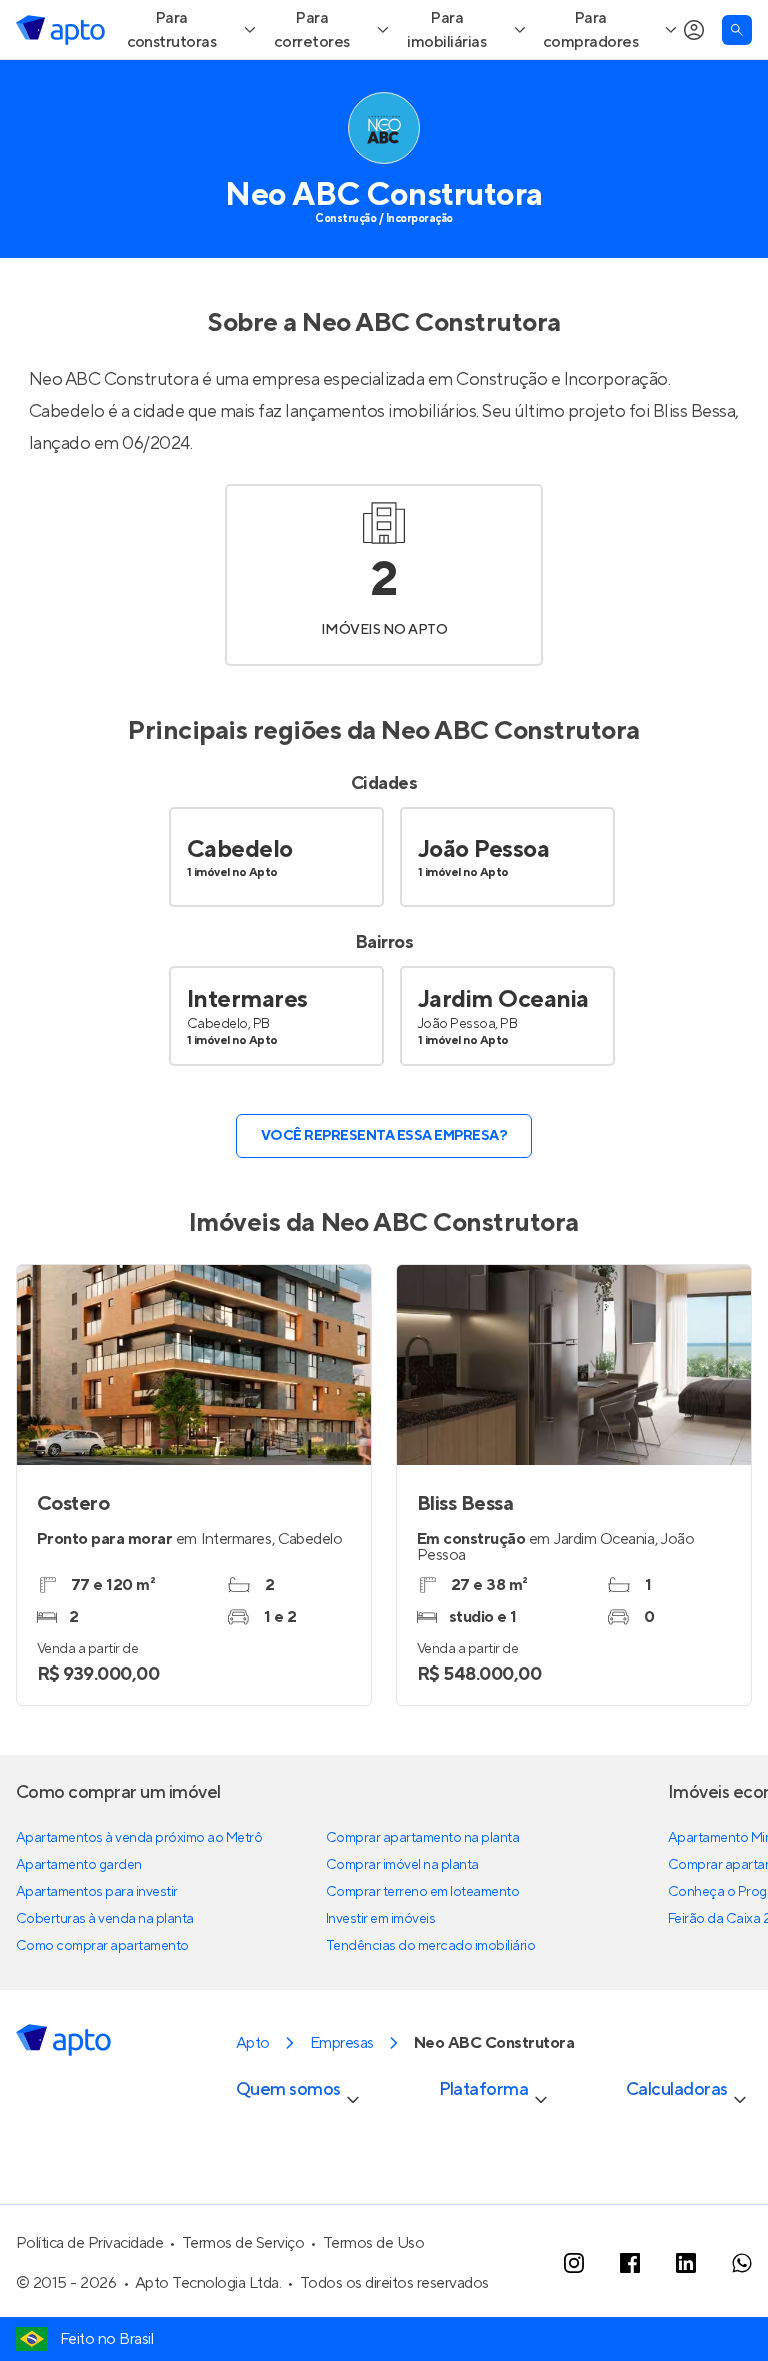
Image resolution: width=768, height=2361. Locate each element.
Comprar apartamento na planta (422, 1896)
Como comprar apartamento (102, 2004)
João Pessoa (484, 907)
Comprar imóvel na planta (402, 1923)
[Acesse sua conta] (694, 88)
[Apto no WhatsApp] (742, 2321)
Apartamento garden (79, 1923)
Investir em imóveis (381, 1977)
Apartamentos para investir (97, 1950)
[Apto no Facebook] (630, 2321)
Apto (253, 2101)
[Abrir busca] (737, 88)
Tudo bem (698, 28)
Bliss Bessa (694, 469)
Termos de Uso (374, 2301)
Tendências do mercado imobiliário (430, 2004)
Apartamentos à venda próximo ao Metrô (139, 1896)
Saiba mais (228, 28)
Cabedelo (240, 907)
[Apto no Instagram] (574, 2321)
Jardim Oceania (503, 1057)
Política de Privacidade (89, 2301)
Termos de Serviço (243, 2301)
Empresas (342, 2101)
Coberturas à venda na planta (105, 1977)
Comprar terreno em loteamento (422, 1950)
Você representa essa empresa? (384, 1194)
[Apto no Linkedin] (686, 2321)
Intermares (247, 1057)
